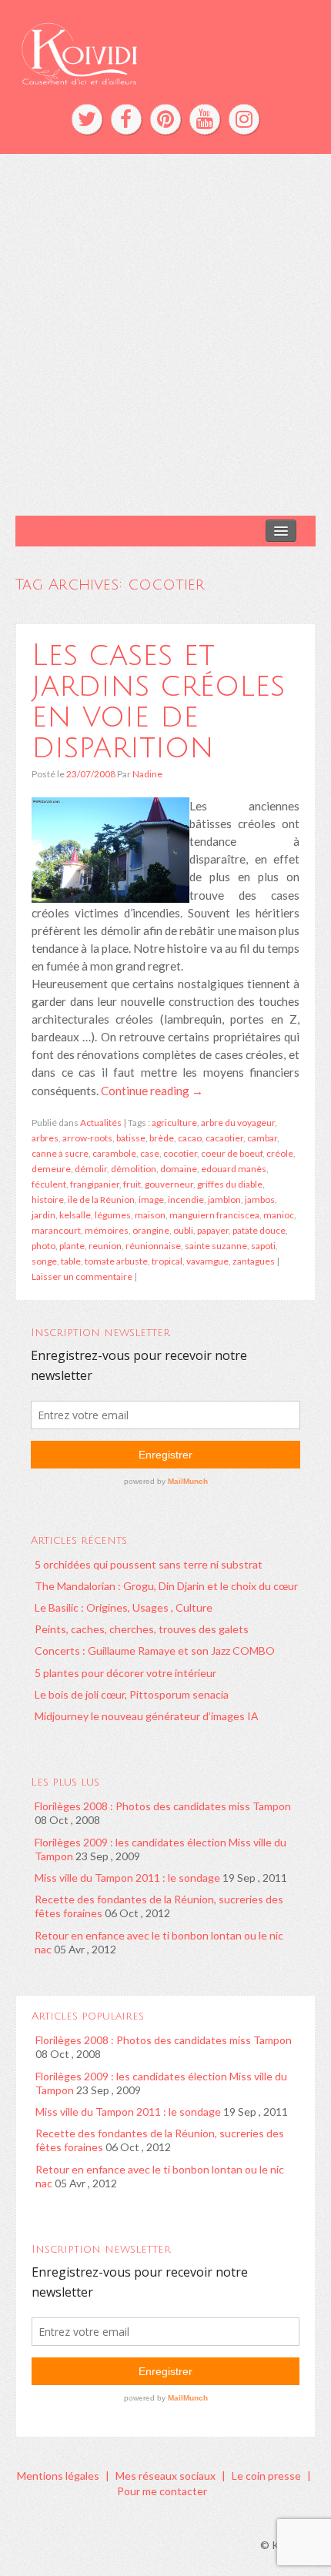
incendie (186, 1199)
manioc (279, 1215)
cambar (262, 1138)
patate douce (259, 1230)
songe (44, 1261)
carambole (114, 1153)
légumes (113, 1215)
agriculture (174, 1123)
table (71, 1261)
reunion (105, 1246)
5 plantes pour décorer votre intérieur (125, 1673)
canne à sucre (60, 1153)
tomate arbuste (116, 1261)
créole (280, 1153)
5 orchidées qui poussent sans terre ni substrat (149, 1564)
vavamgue (207, 1261)
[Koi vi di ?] (165, 52)
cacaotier (224, 1138)
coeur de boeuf (232, 1153)
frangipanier (95, 1184)
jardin (43, 1215)
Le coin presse (266, 2476)
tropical (167, 1261)
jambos (260, 1199)
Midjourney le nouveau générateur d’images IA (147, 1716)
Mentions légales (58, 2476)
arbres (45, 1138)
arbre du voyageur (238, 1123)
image (151, 1199)
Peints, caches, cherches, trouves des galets (142, 1629)
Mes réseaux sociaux (165, 2476)
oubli (183, 1230)
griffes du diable (230, 1184)
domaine (179, 1169)
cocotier (180, 1153)
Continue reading (152, 1091)
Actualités (101, 1123)
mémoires (107, 1230)
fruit (132, 1184)
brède (162, 1138)
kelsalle (75, 1215)
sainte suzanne (216, 1246)
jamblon (224, 1199)
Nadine (147, 774)
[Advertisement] (165, 335)
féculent (49, 1184)
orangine (151, 1230)
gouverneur (169, 1184)
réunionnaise (153, 1246)
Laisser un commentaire (82, 1276)
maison (150, 1215)
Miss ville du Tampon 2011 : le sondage (127, 1878)
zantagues (254, 1261)
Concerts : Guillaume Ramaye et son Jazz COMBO (155, 1651)
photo (43, 1246)
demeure (51, 1169)
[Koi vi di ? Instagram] (244, 119)
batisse (131, 1138)
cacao (190, 1138)
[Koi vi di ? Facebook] (126, 119)
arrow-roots (87, 1138)
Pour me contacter (162, 2491)
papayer (213, 1230)
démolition (134, 1169)
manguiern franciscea (214, 1215)
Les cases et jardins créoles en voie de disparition (158, 701)
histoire (48, 1199)
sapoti (263, 1246)
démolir (91, 1169)
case (150, 1153)
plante (72, 1246)
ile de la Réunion (101, 1199)
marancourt (56, 1230)
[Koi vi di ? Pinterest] (165, 119)
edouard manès (234, 1169)
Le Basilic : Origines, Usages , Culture (124, 1607)
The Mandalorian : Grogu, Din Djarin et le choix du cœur (166, 1586)
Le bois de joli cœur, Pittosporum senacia (132, 1694)
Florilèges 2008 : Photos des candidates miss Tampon (163, 1806)
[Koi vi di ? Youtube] (205, 119)
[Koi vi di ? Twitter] (87, 119)
